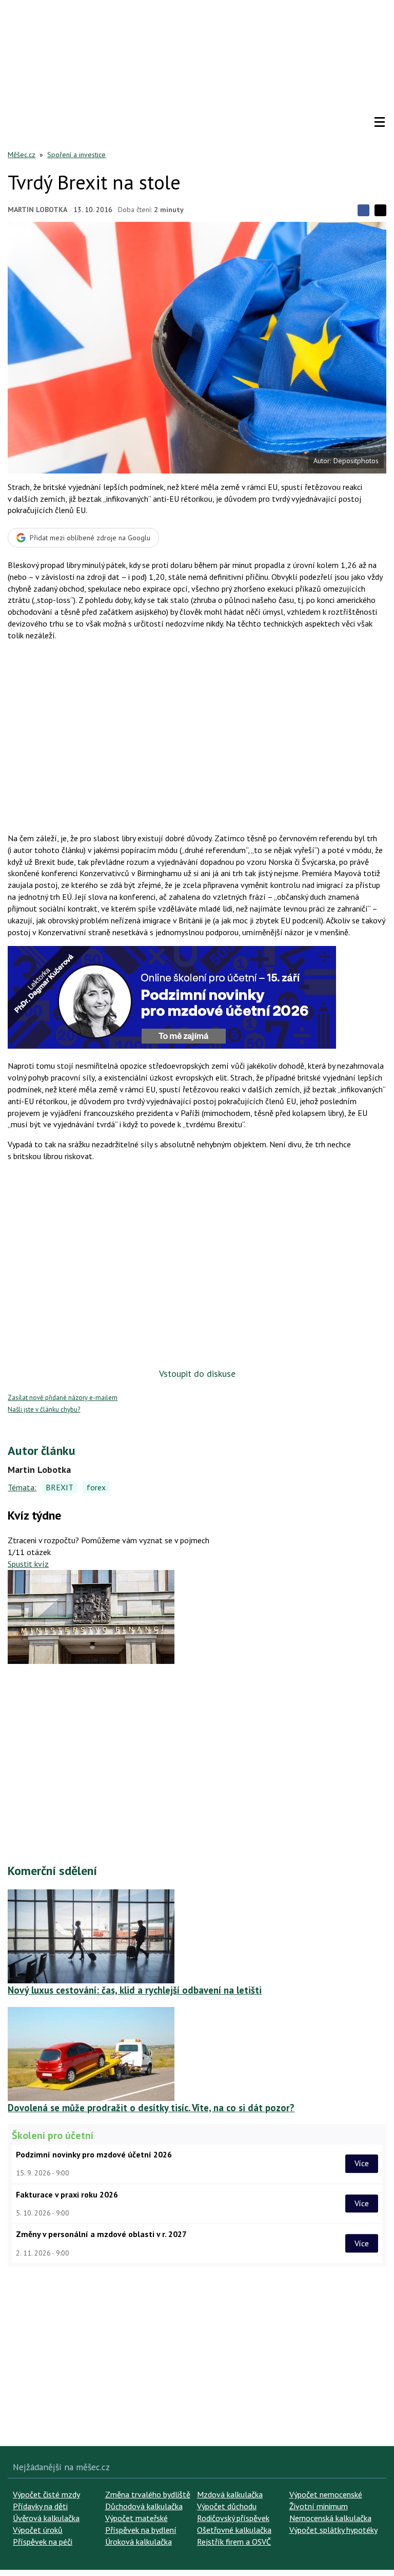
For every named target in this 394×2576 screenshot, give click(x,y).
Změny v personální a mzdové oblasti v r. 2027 (101, 2234)
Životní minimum (319, 2506)
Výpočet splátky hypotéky (333, 2530)
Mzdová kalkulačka (230, 2494)
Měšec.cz (22, 155)
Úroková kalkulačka (139, 2542)
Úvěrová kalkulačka (46, 2518)
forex (96, 1487)
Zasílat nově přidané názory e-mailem (63, 1398)
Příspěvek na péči (43, 2542)
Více (362, 2164)
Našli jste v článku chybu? (44, 1409)
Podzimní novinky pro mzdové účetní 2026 (94, 2154)
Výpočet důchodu (227, 2506)
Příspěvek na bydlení (141, 2530)
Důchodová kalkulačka (144, 2506)
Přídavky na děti (40, 2506)
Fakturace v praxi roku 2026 (67, 2194)
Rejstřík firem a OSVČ (234, 2542)
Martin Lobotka (37, 210)
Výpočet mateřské (136, 2518)
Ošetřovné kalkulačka (234, 2530)
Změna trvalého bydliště (148, 2494)
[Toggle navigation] (380, 122)
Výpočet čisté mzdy (46, 2494)
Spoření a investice (76, 155)
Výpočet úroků (38, 2530)
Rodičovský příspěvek (233, 2518)
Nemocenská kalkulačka (330, 2518)
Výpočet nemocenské (326, 2494)
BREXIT (60, 1487)
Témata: (22, 1487)
